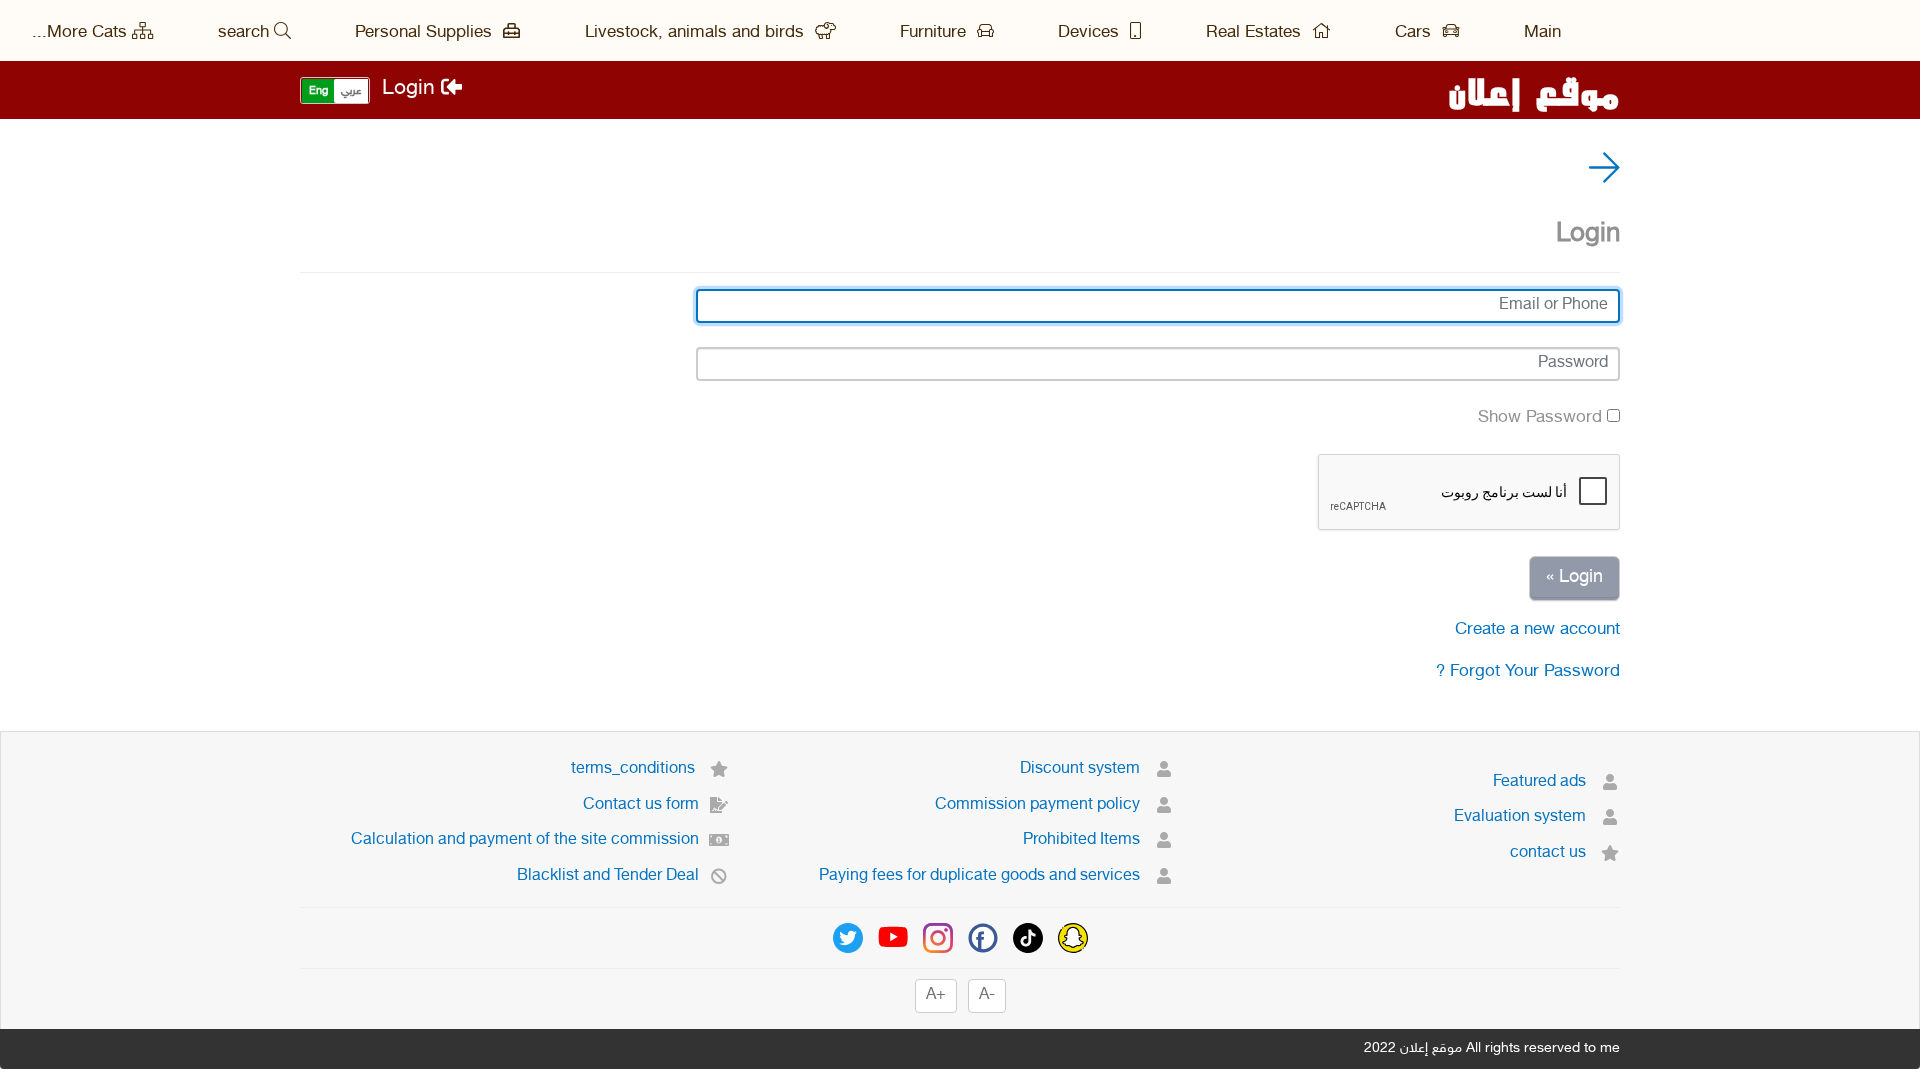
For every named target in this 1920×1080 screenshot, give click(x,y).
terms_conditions (635, 769)
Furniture (935, 33)
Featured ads (1541, 782)
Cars (1415, 33)
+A (936, 995)
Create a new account (1537, 630)
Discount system (1082, 769)
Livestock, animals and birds (697, 33)
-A (987, 995)
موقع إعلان (1534, 90)
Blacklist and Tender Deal (608, 876)
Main (1542, 33)
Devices (1091, 33)
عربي (351, 91)
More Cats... (79, 33)
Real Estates (1256, 33)
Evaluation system (1522, 817)
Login (411, 89)
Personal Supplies (426, 33)
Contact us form (641, 805)
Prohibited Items (1083, 840)
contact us (1550, 853)
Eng (318, 91)
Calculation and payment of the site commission (525, 840)
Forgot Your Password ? (1528, 672)
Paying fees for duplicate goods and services (981, 876)
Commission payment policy (1039, 805)
